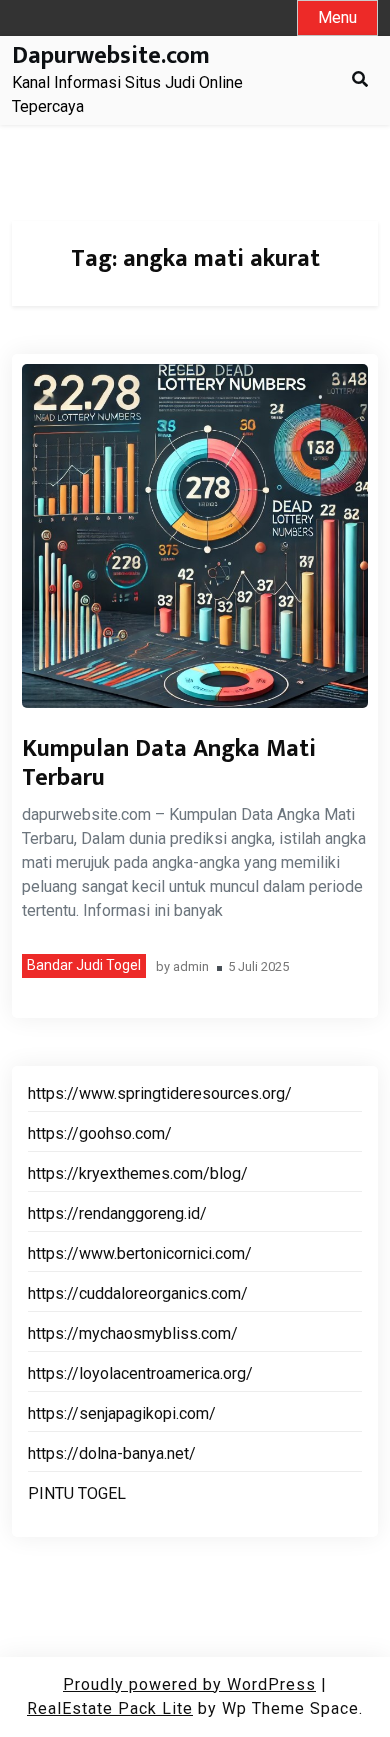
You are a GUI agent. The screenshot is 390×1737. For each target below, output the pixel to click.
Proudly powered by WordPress (189, 1684)
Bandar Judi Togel (84, 965)
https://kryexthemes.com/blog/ (138, 1173)
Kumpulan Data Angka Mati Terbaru (169, 763)
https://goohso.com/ (100, 1133)
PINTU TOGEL (77, 1493)
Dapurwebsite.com (111, 56)
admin (191, 967)
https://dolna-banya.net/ (112, 1453)
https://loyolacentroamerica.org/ (140, 1373)
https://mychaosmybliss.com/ (133, 1333)
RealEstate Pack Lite (110, 1708)
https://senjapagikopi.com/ (122, 1413)
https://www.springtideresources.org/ (160, 1093)
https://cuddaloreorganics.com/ (138, 1293)
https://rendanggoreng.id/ (117, 1213)
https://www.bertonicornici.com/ (140, 1253)
